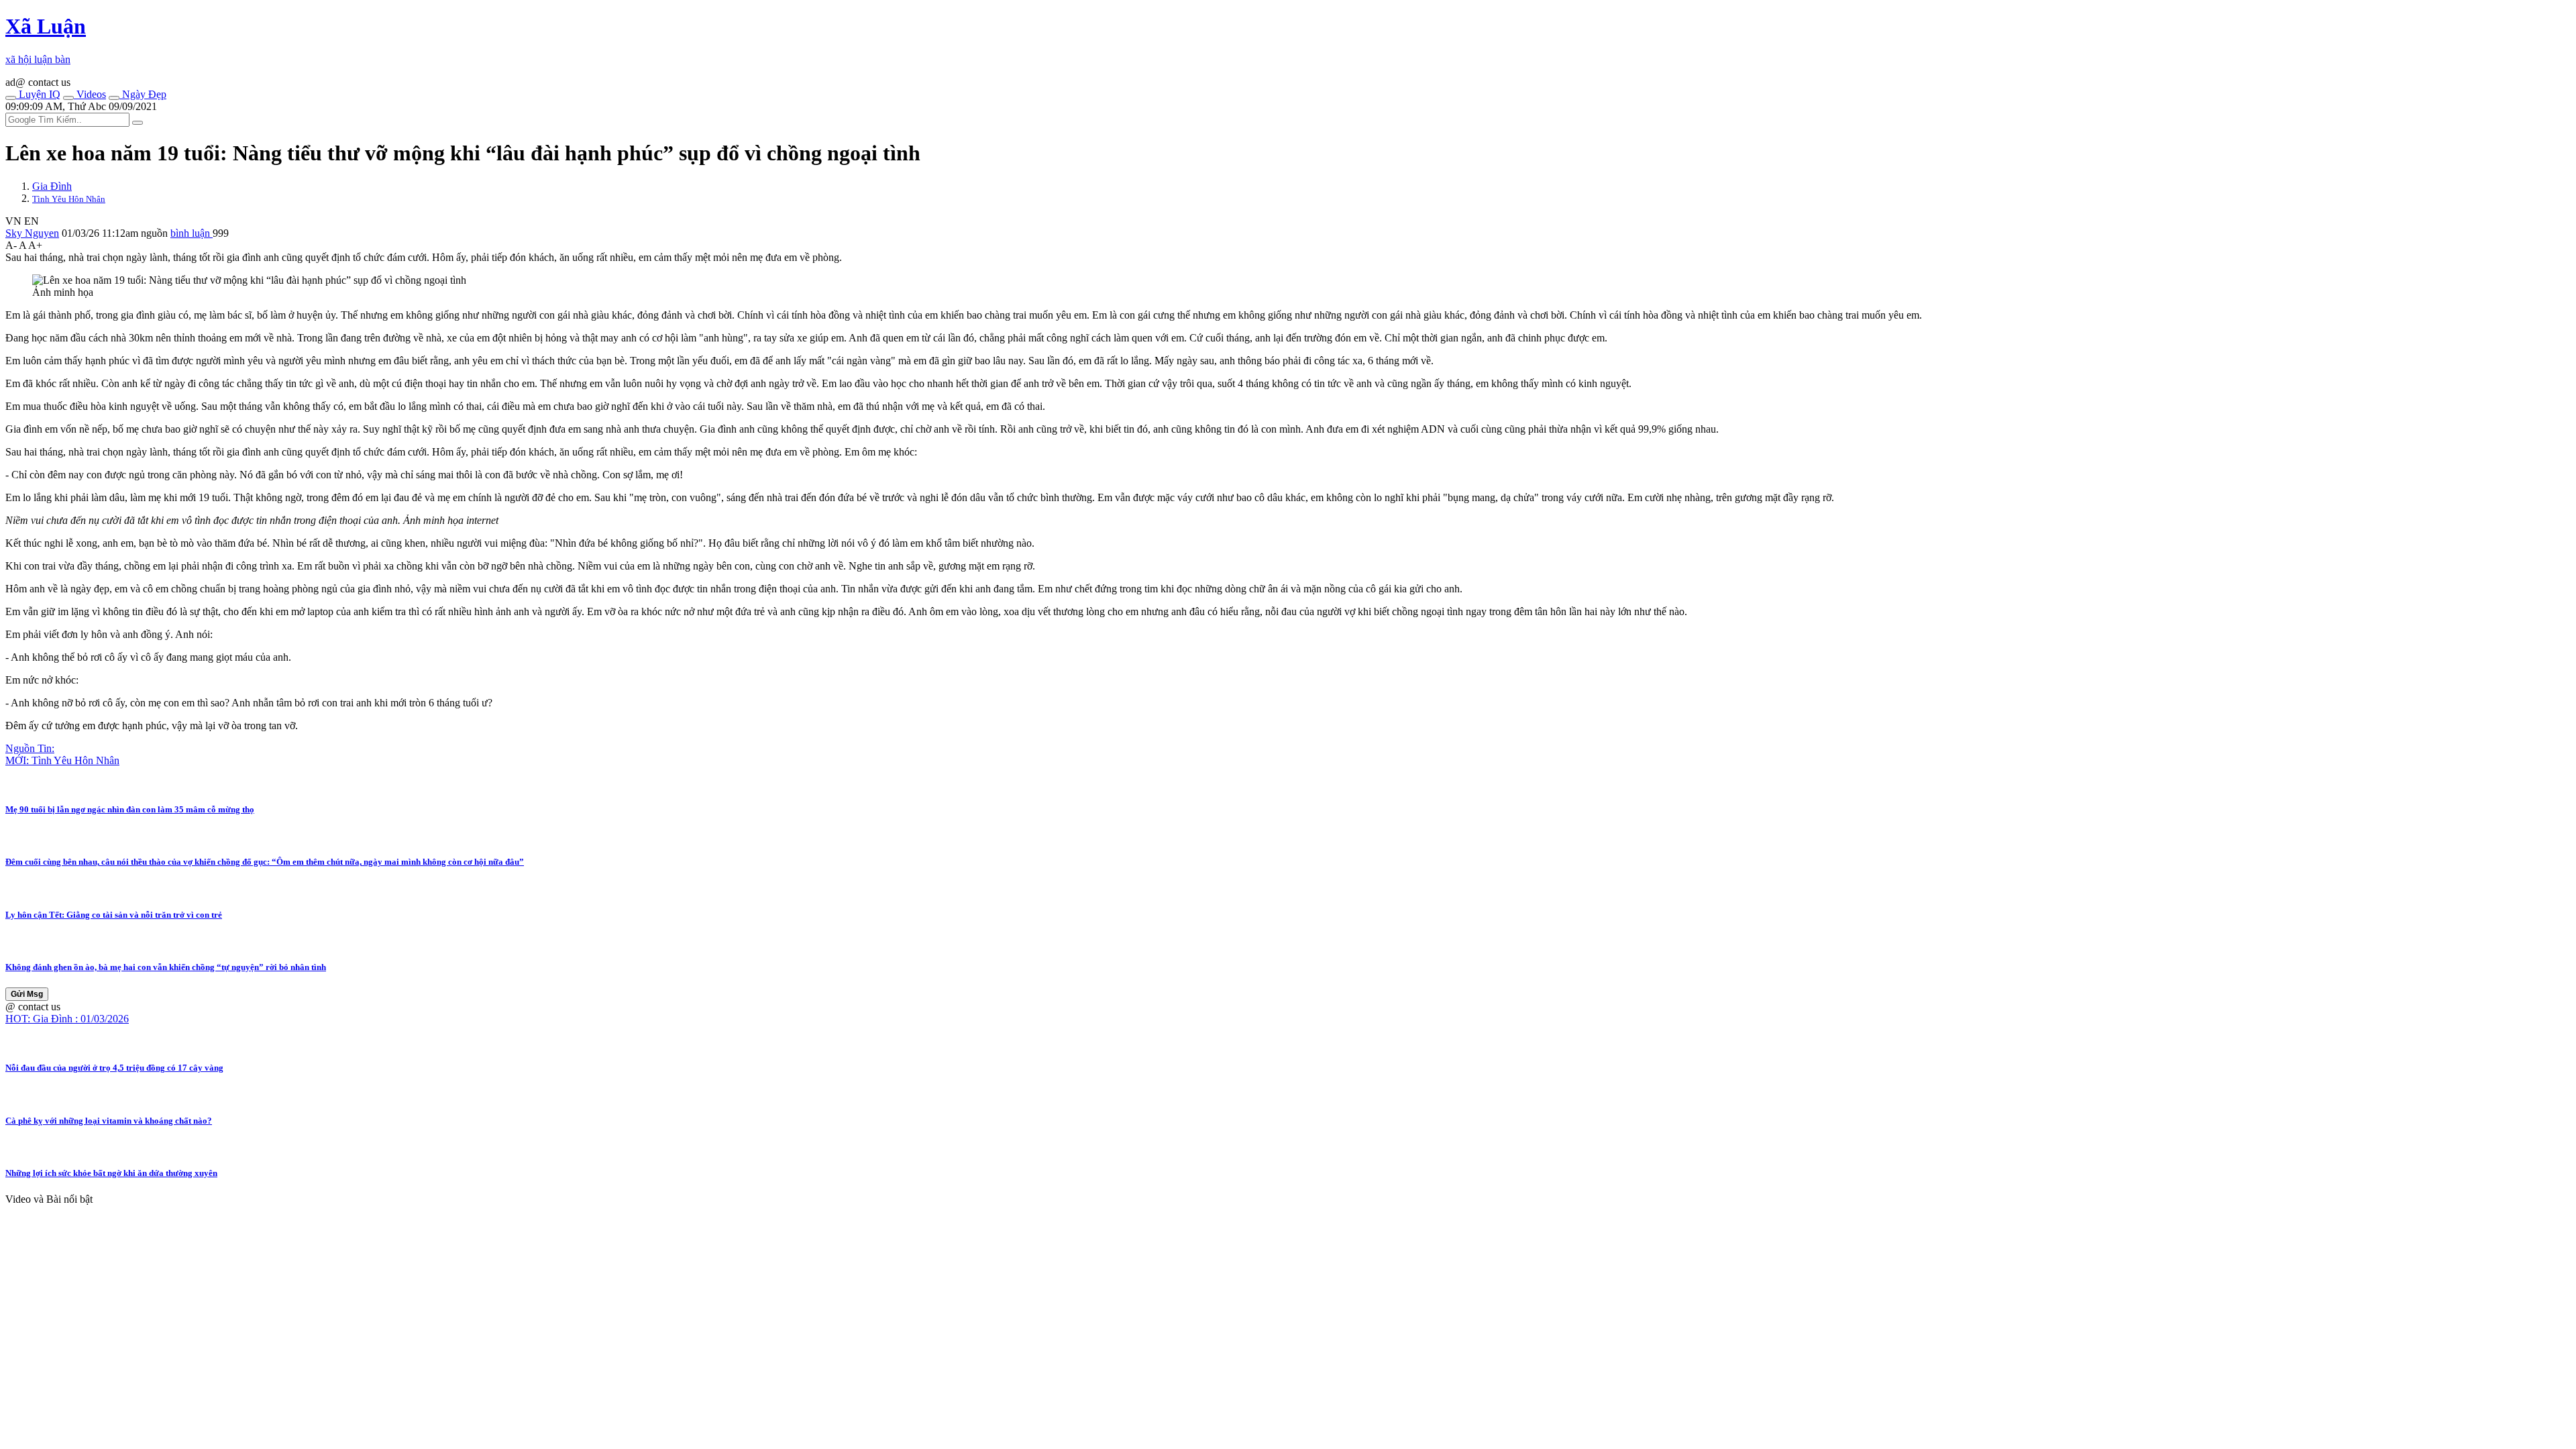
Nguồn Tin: (30, 748)
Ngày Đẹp (143, 94)
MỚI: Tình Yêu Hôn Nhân (62, 760)
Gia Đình (52, 186)
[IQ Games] (11, 98)
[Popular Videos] (68, 98)
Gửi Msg (27, 994)
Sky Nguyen (32, 233)
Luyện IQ (38, 94)
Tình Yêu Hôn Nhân (69, 199)
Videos (90, 94)
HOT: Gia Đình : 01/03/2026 (67, 1019)
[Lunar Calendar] (114, 98)
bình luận (192, 233)
